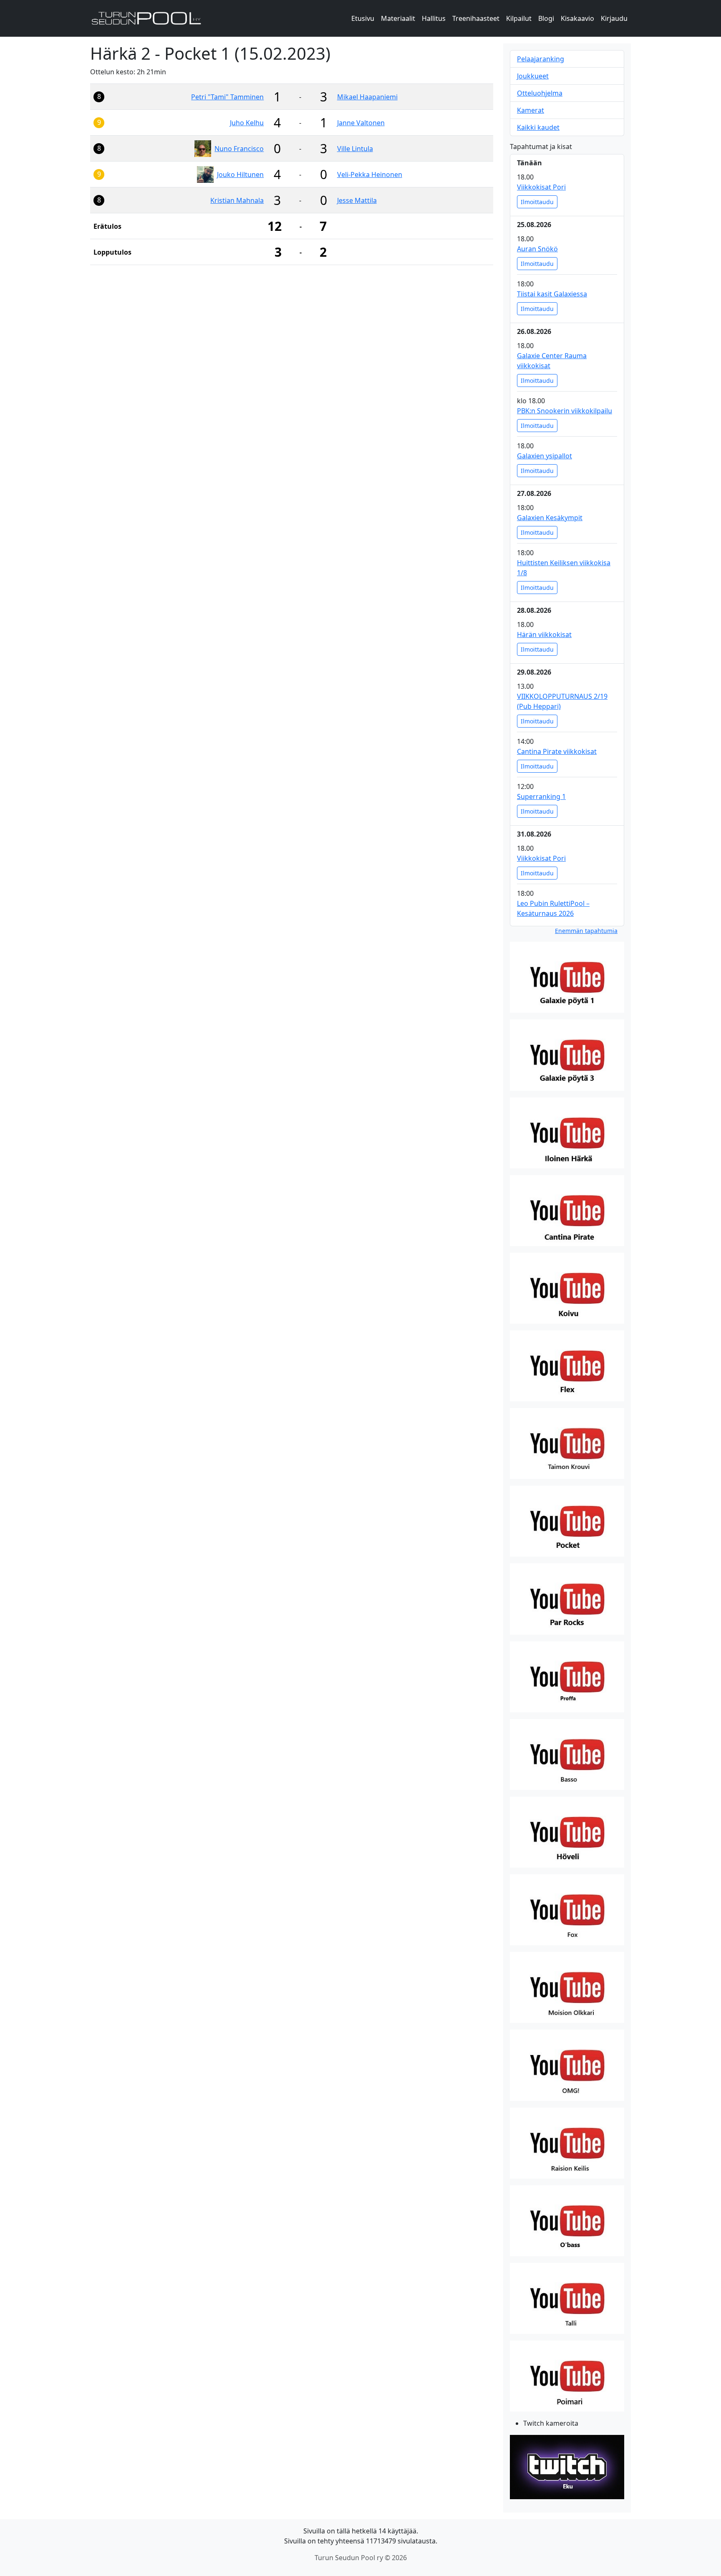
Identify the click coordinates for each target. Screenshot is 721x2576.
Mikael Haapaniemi (367, 97)
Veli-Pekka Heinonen (370, 174)
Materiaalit (398, 18)
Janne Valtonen (361, 123)
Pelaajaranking (541, 59)
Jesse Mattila (357, 200)
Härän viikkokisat (544, 635)
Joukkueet (533, 76)
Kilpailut (519, 18)
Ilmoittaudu (537, 202)
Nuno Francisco (239, 149)
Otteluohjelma (540, 93)
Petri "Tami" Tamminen (227, 97)
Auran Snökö (537, 249)
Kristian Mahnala (237, 200)
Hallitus (434, 18)
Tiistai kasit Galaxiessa (552, 294)
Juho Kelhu (247, 123)
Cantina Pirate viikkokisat (557, 751)
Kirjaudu (614, 18)
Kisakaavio (577, 18)
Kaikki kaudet (538, 127)
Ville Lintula (355, 149)
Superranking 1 (541, 796)
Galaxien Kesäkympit (550, 518)
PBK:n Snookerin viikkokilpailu (565, 411)
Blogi (546, 18)
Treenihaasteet (476, 18)
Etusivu (363, 18)
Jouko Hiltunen (240, 174)
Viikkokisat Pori (541, 187)
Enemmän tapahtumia (586, 931)
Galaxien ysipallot (545, 456)
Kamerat (531, 110)
